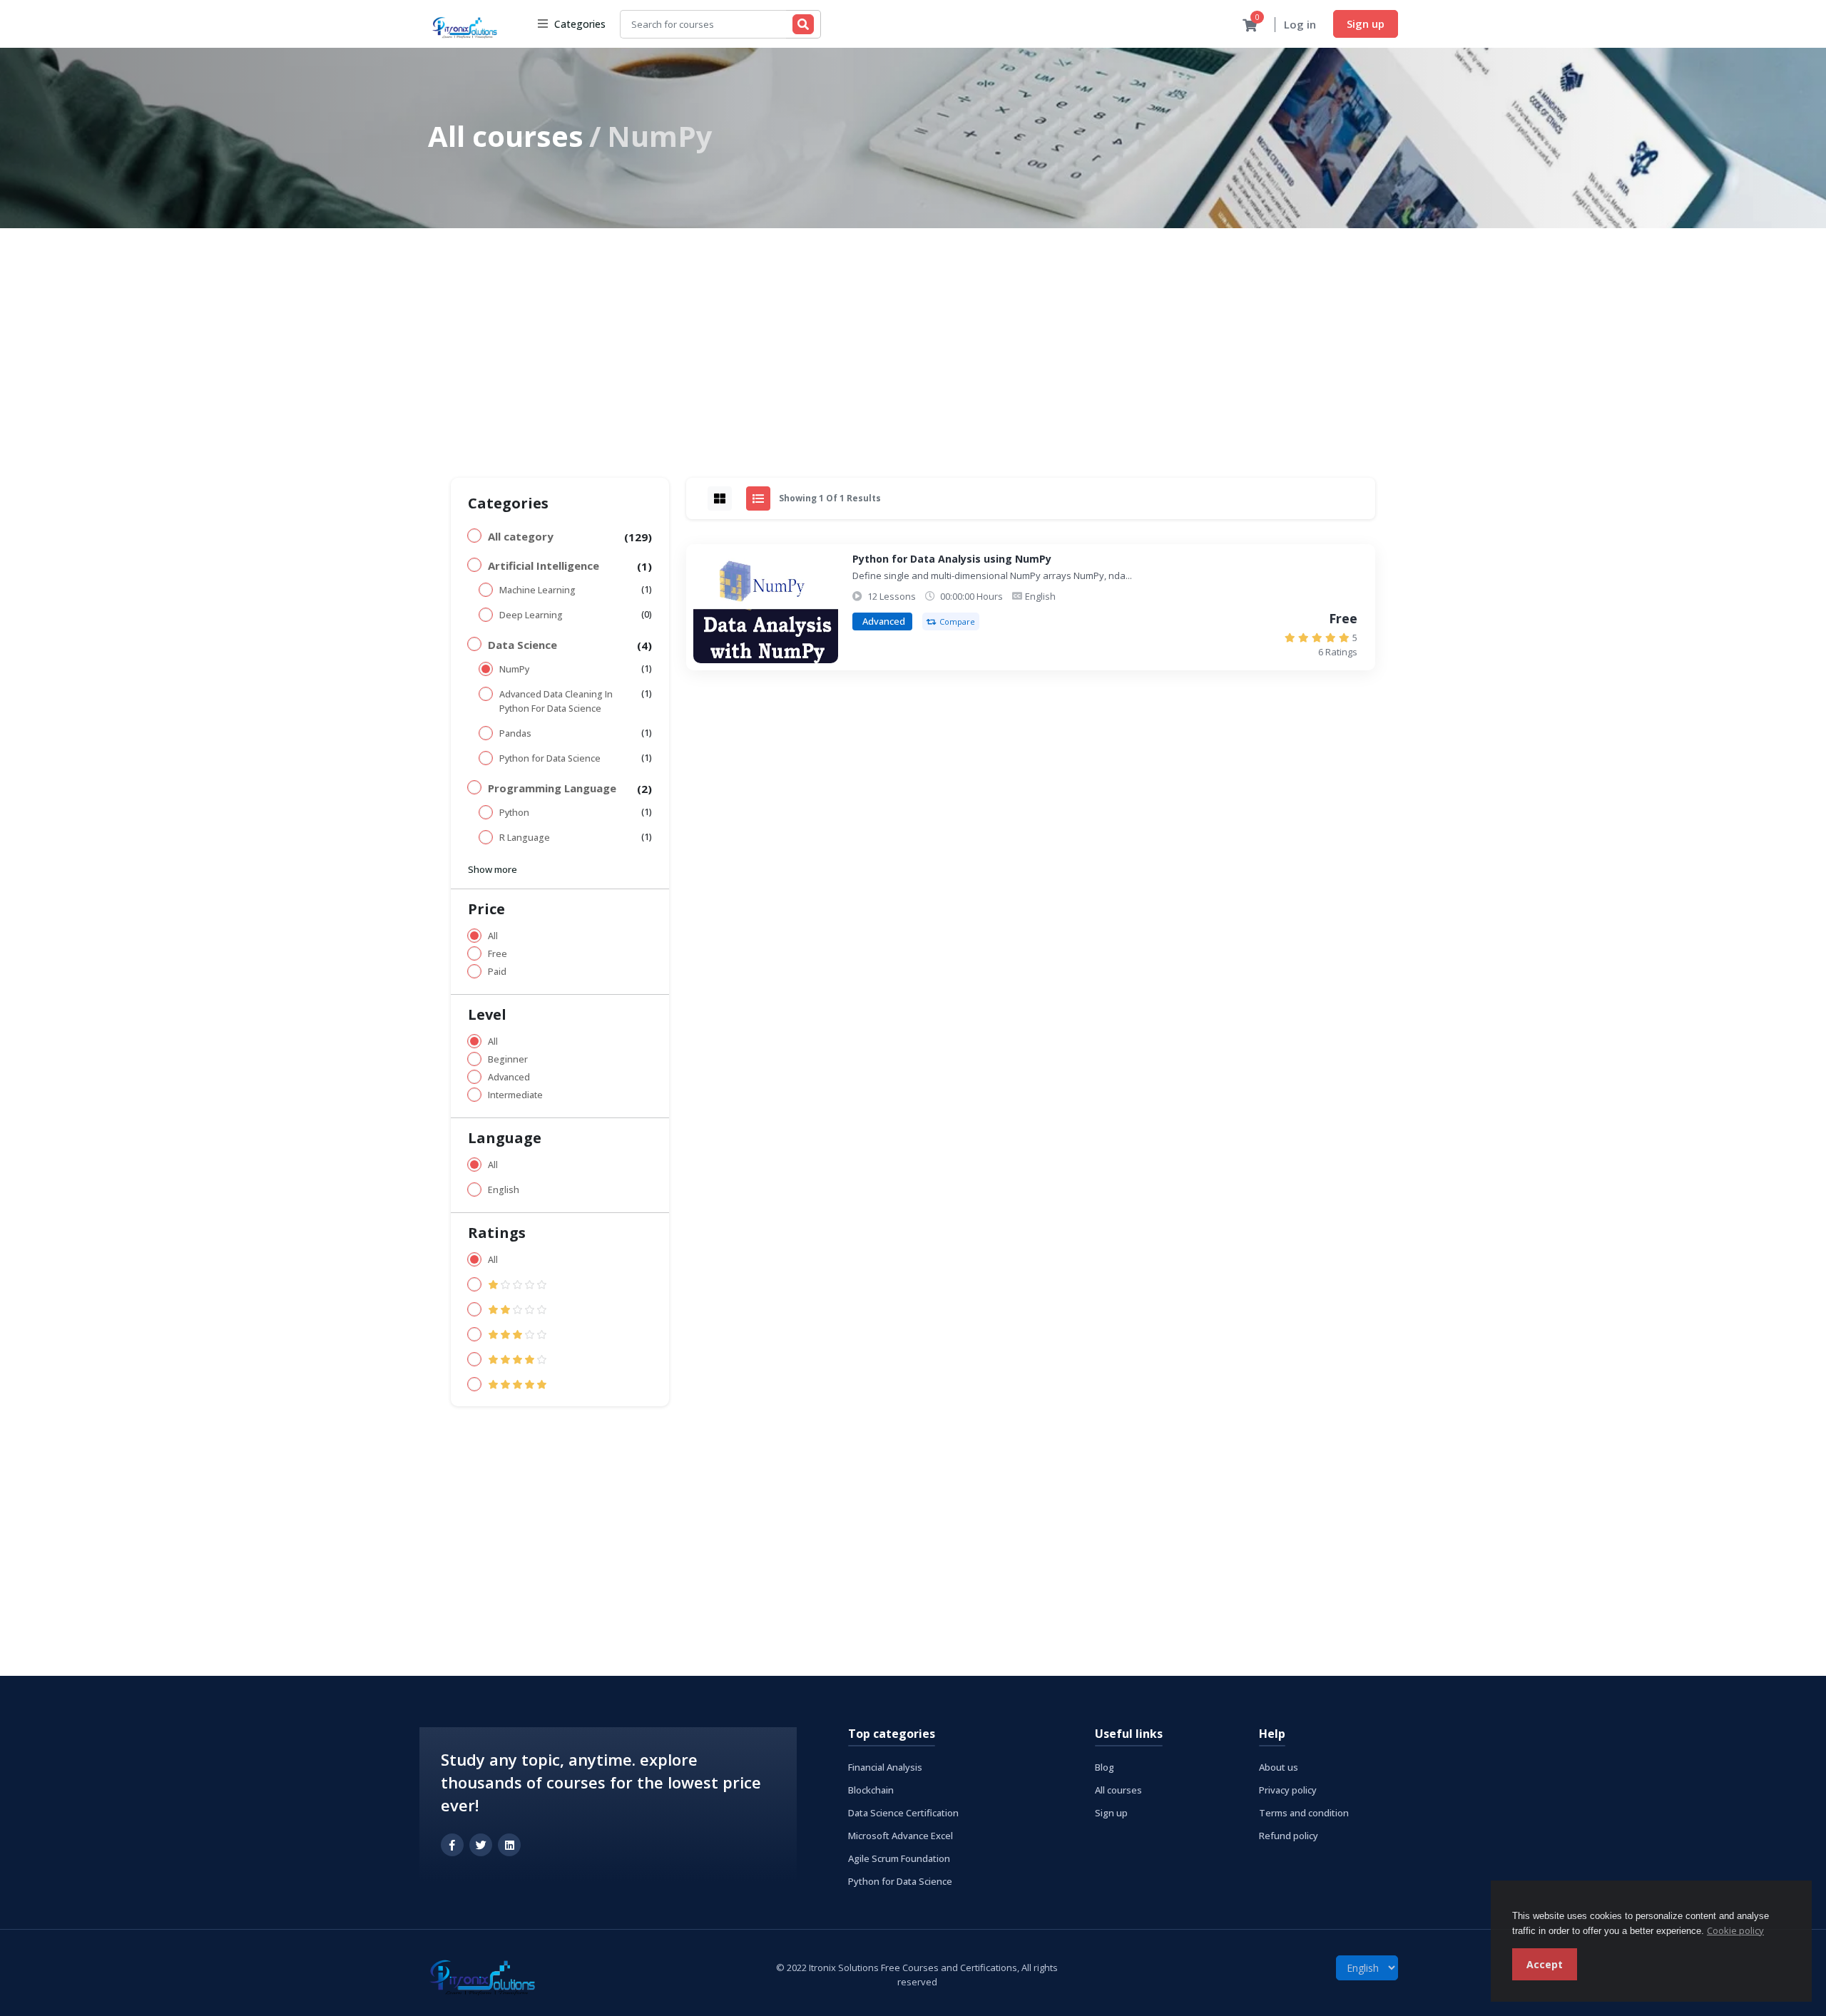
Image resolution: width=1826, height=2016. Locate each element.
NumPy (514, 669)
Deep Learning (531, 615)
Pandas (515, 733)
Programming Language (552, 788)
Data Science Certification (903, 1813)
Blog (1105, 1767)
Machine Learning (537, 590)
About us (1279, 1767)
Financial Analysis (885, 1767)
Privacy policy (1288, 1790)
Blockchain (871, 1790)
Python (514, 813)
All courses (506, 136)
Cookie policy (1735, 1930)
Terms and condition (1304, 1813)
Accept (1545, 1964)
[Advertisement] (913, 335)
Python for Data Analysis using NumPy (952, 559)
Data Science (522, 645)
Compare (957, 621)
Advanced (509, 1077)
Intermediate (515, 1095)
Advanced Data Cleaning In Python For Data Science (556, 701)
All (493, 936)
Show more (493, 869)
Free (498, 954)
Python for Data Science (550, 758)
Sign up (1366, 24)
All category (521, 536)
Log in (1300, 24)
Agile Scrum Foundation (899, 1858)
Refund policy (1289, 1836)
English (504, 1190)
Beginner (508, 1059)
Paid (497, 972)
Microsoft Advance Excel (901, 1836)
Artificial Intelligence (544, 566)
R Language (525, 838)
